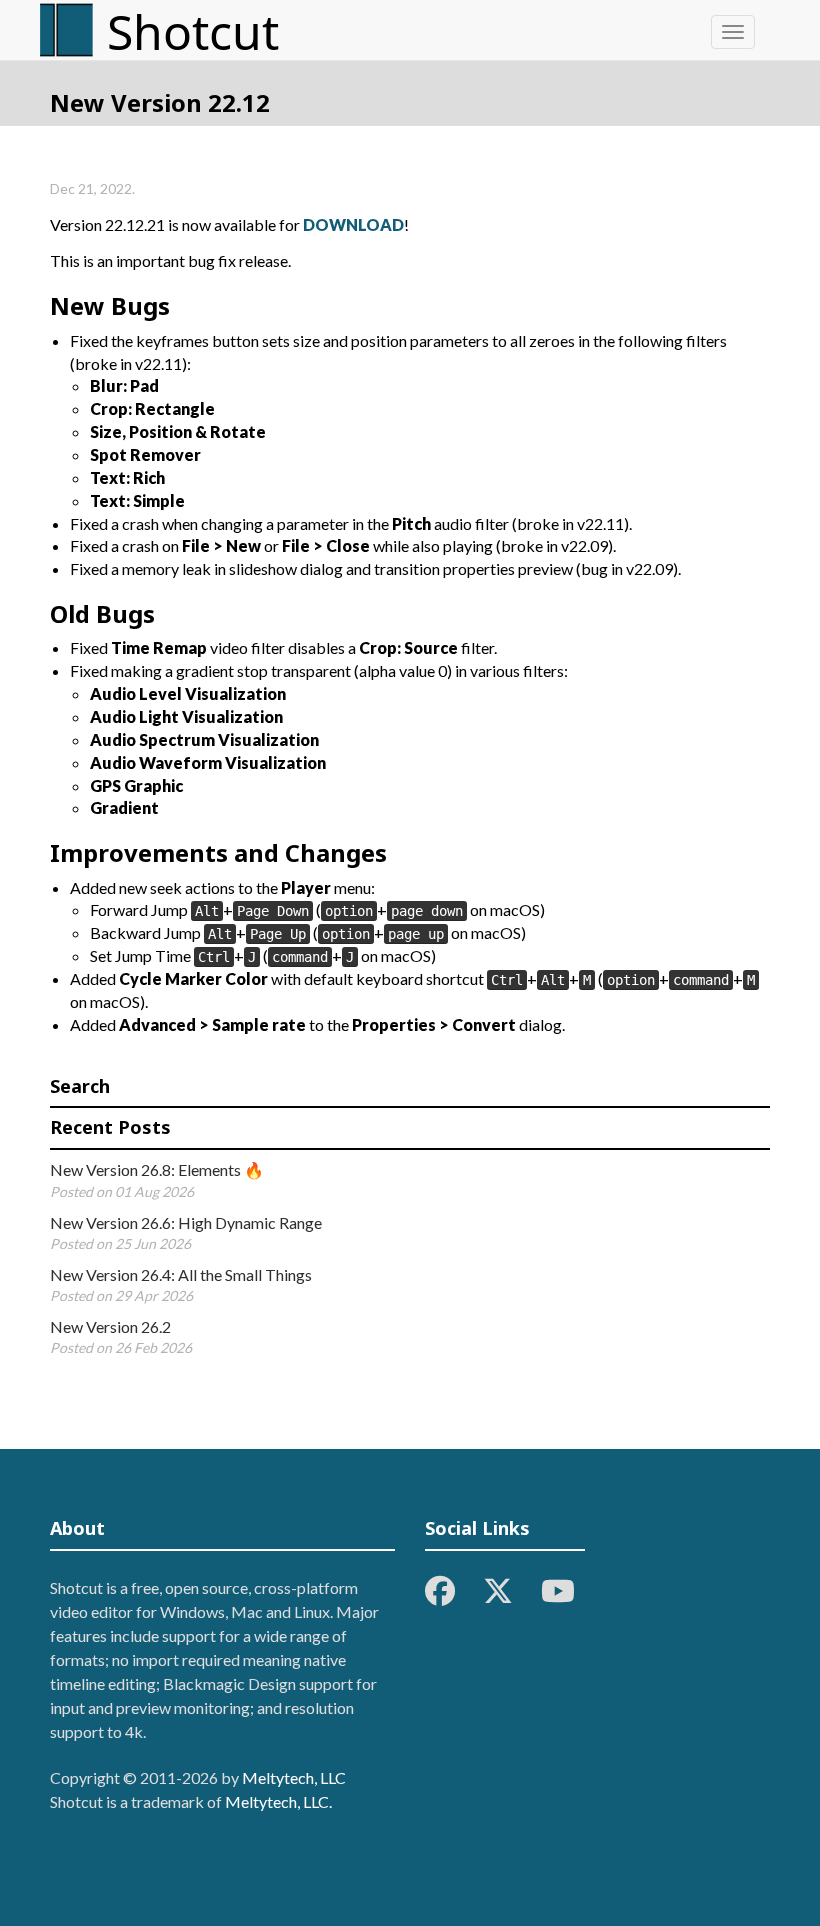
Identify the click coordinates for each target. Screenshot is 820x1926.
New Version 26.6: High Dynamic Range (186, 1222)
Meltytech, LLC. (278, 1801)
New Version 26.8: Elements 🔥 (157, 1169)
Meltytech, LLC (294, 1777)
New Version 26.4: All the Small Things (181, 1274)
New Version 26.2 (110, 1326)
